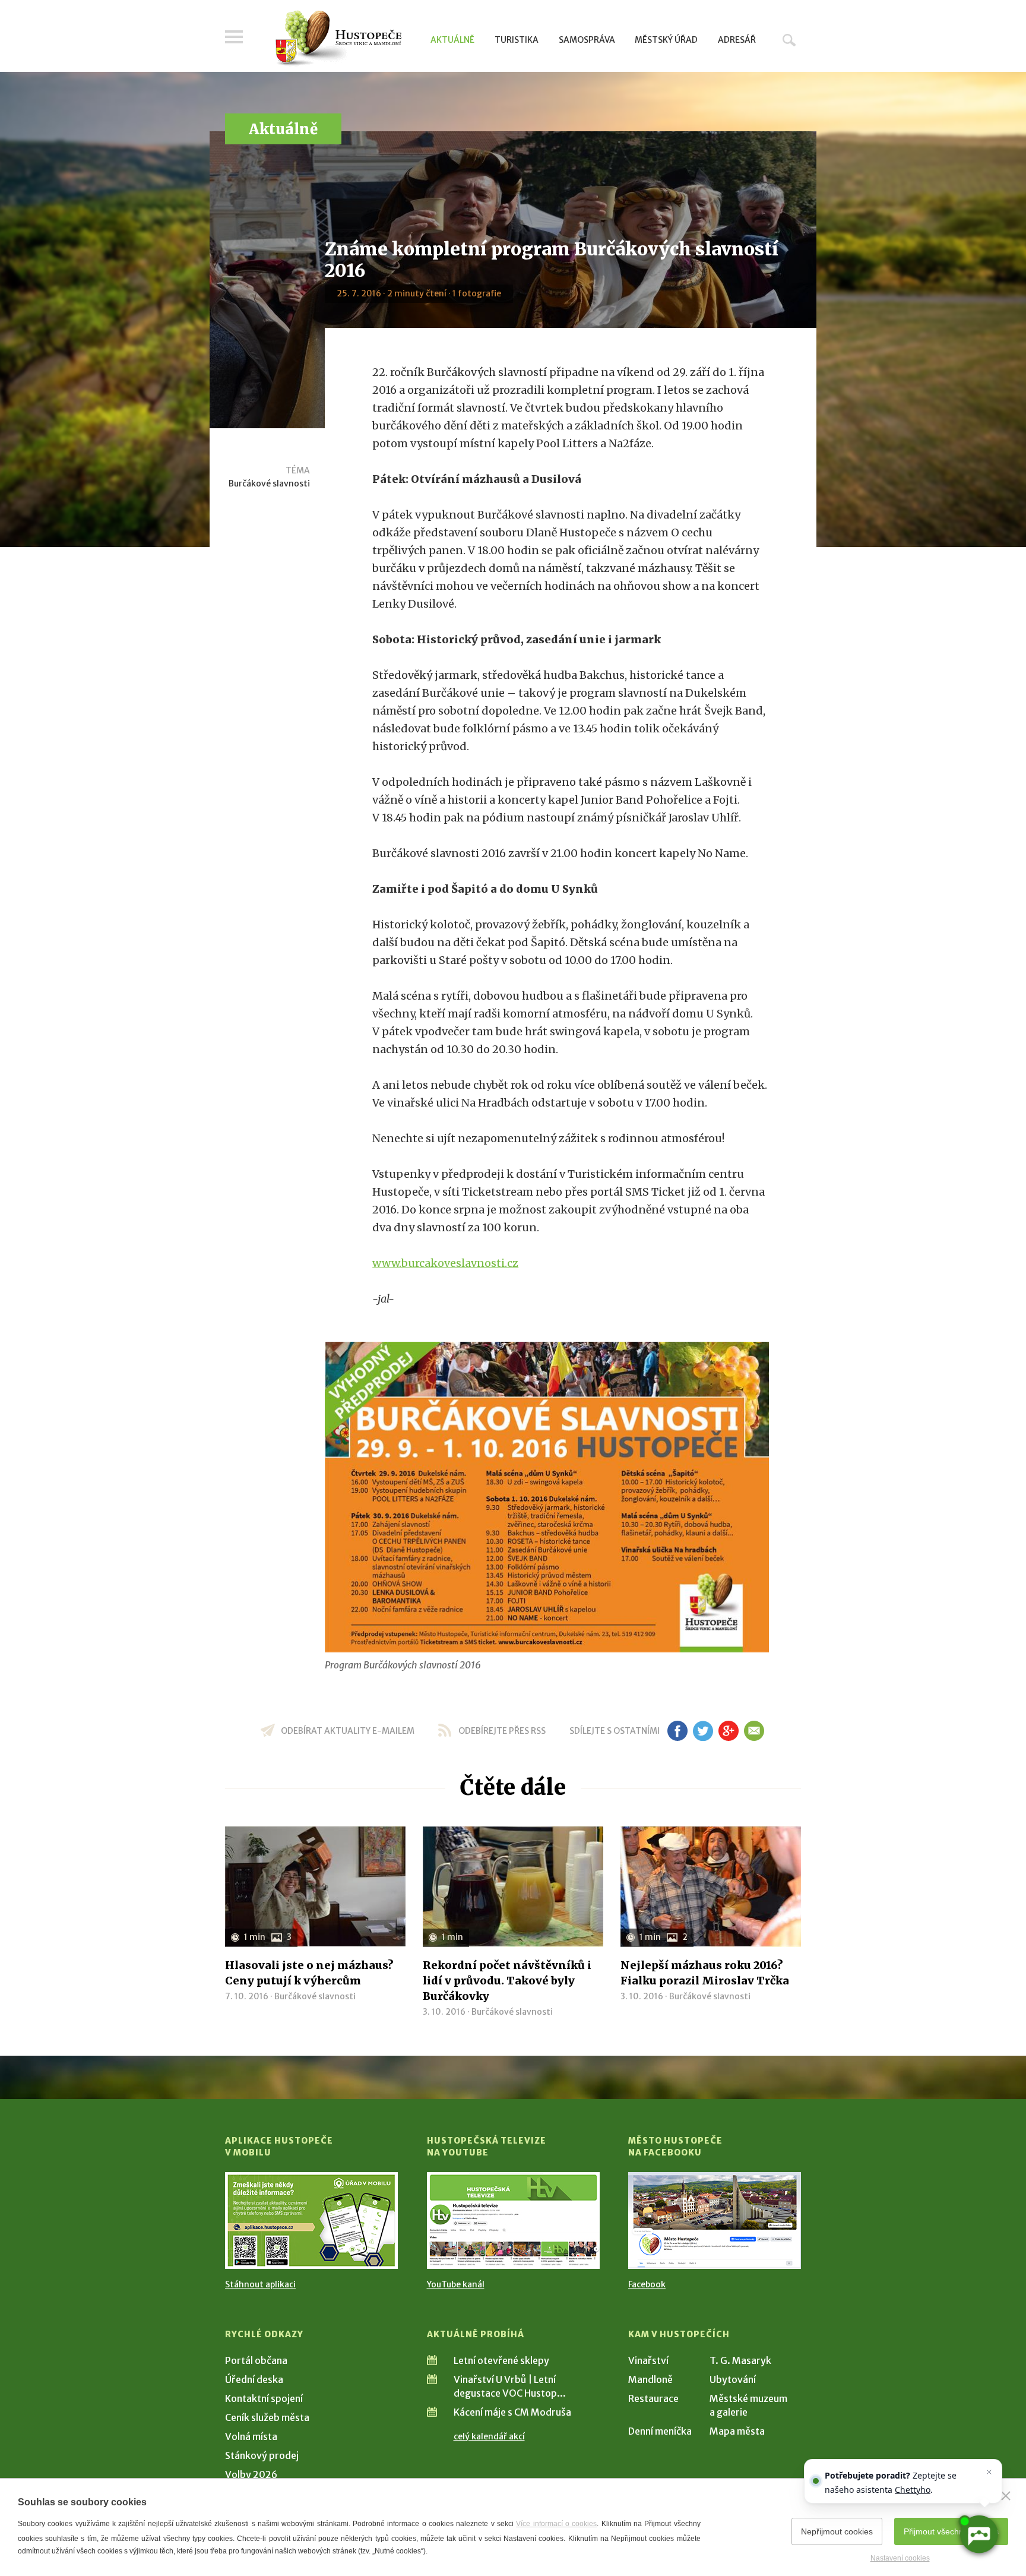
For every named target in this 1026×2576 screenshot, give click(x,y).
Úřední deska (254, 2379)
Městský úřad (666, 40)
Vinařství (648, 2360)
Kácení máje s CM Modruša (512, 2412)
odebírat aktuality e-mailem (348, 1731)
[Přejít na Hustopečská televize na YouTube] (513, 2221)
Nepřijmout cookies (837, 2531)
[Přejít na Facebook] (715, 2221)
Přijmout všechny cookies (951, 2531)
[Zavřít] (1006, 2496)
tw (703, 1731)
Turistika (517, 40)
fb (677, 1731)
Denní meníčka (660, 2431)
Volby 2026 (251, 2474)
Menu (234, 37)
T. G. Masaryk (740, 2360)
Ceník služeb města (267, 2417)
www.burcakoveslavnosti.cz (445, 1263)
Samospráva (587, 40)
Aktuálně (452, 40)
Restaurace (653, 2398)
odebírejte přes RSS (502, 1731)
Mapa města (737, 2431)
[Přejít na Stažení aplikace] (311, 2221)
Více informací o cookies (556, 2524)
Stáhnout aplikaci (260, 2284)
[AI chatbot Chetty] (978, 2534)
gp (728, 1731)
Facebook (647, 2284)
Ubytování (733, 2379)
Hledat (789, 40)
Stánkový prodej (262, 2455)
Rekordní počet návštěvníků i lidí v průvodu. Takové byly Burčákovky (507, 1981)
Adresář (737, 40)
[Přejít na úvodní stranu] (338, 39)
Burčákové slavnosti (269, 483)
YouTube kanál (456, 2284)
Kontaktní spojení (264, 2398)
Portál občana (256, 2360)
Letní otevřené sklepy (501, 2360)
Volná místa (251, 2436)
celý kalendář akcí (489, 2436)
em (754, 1731)
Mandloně (650, 2379)
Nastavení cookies (900, 2558)
